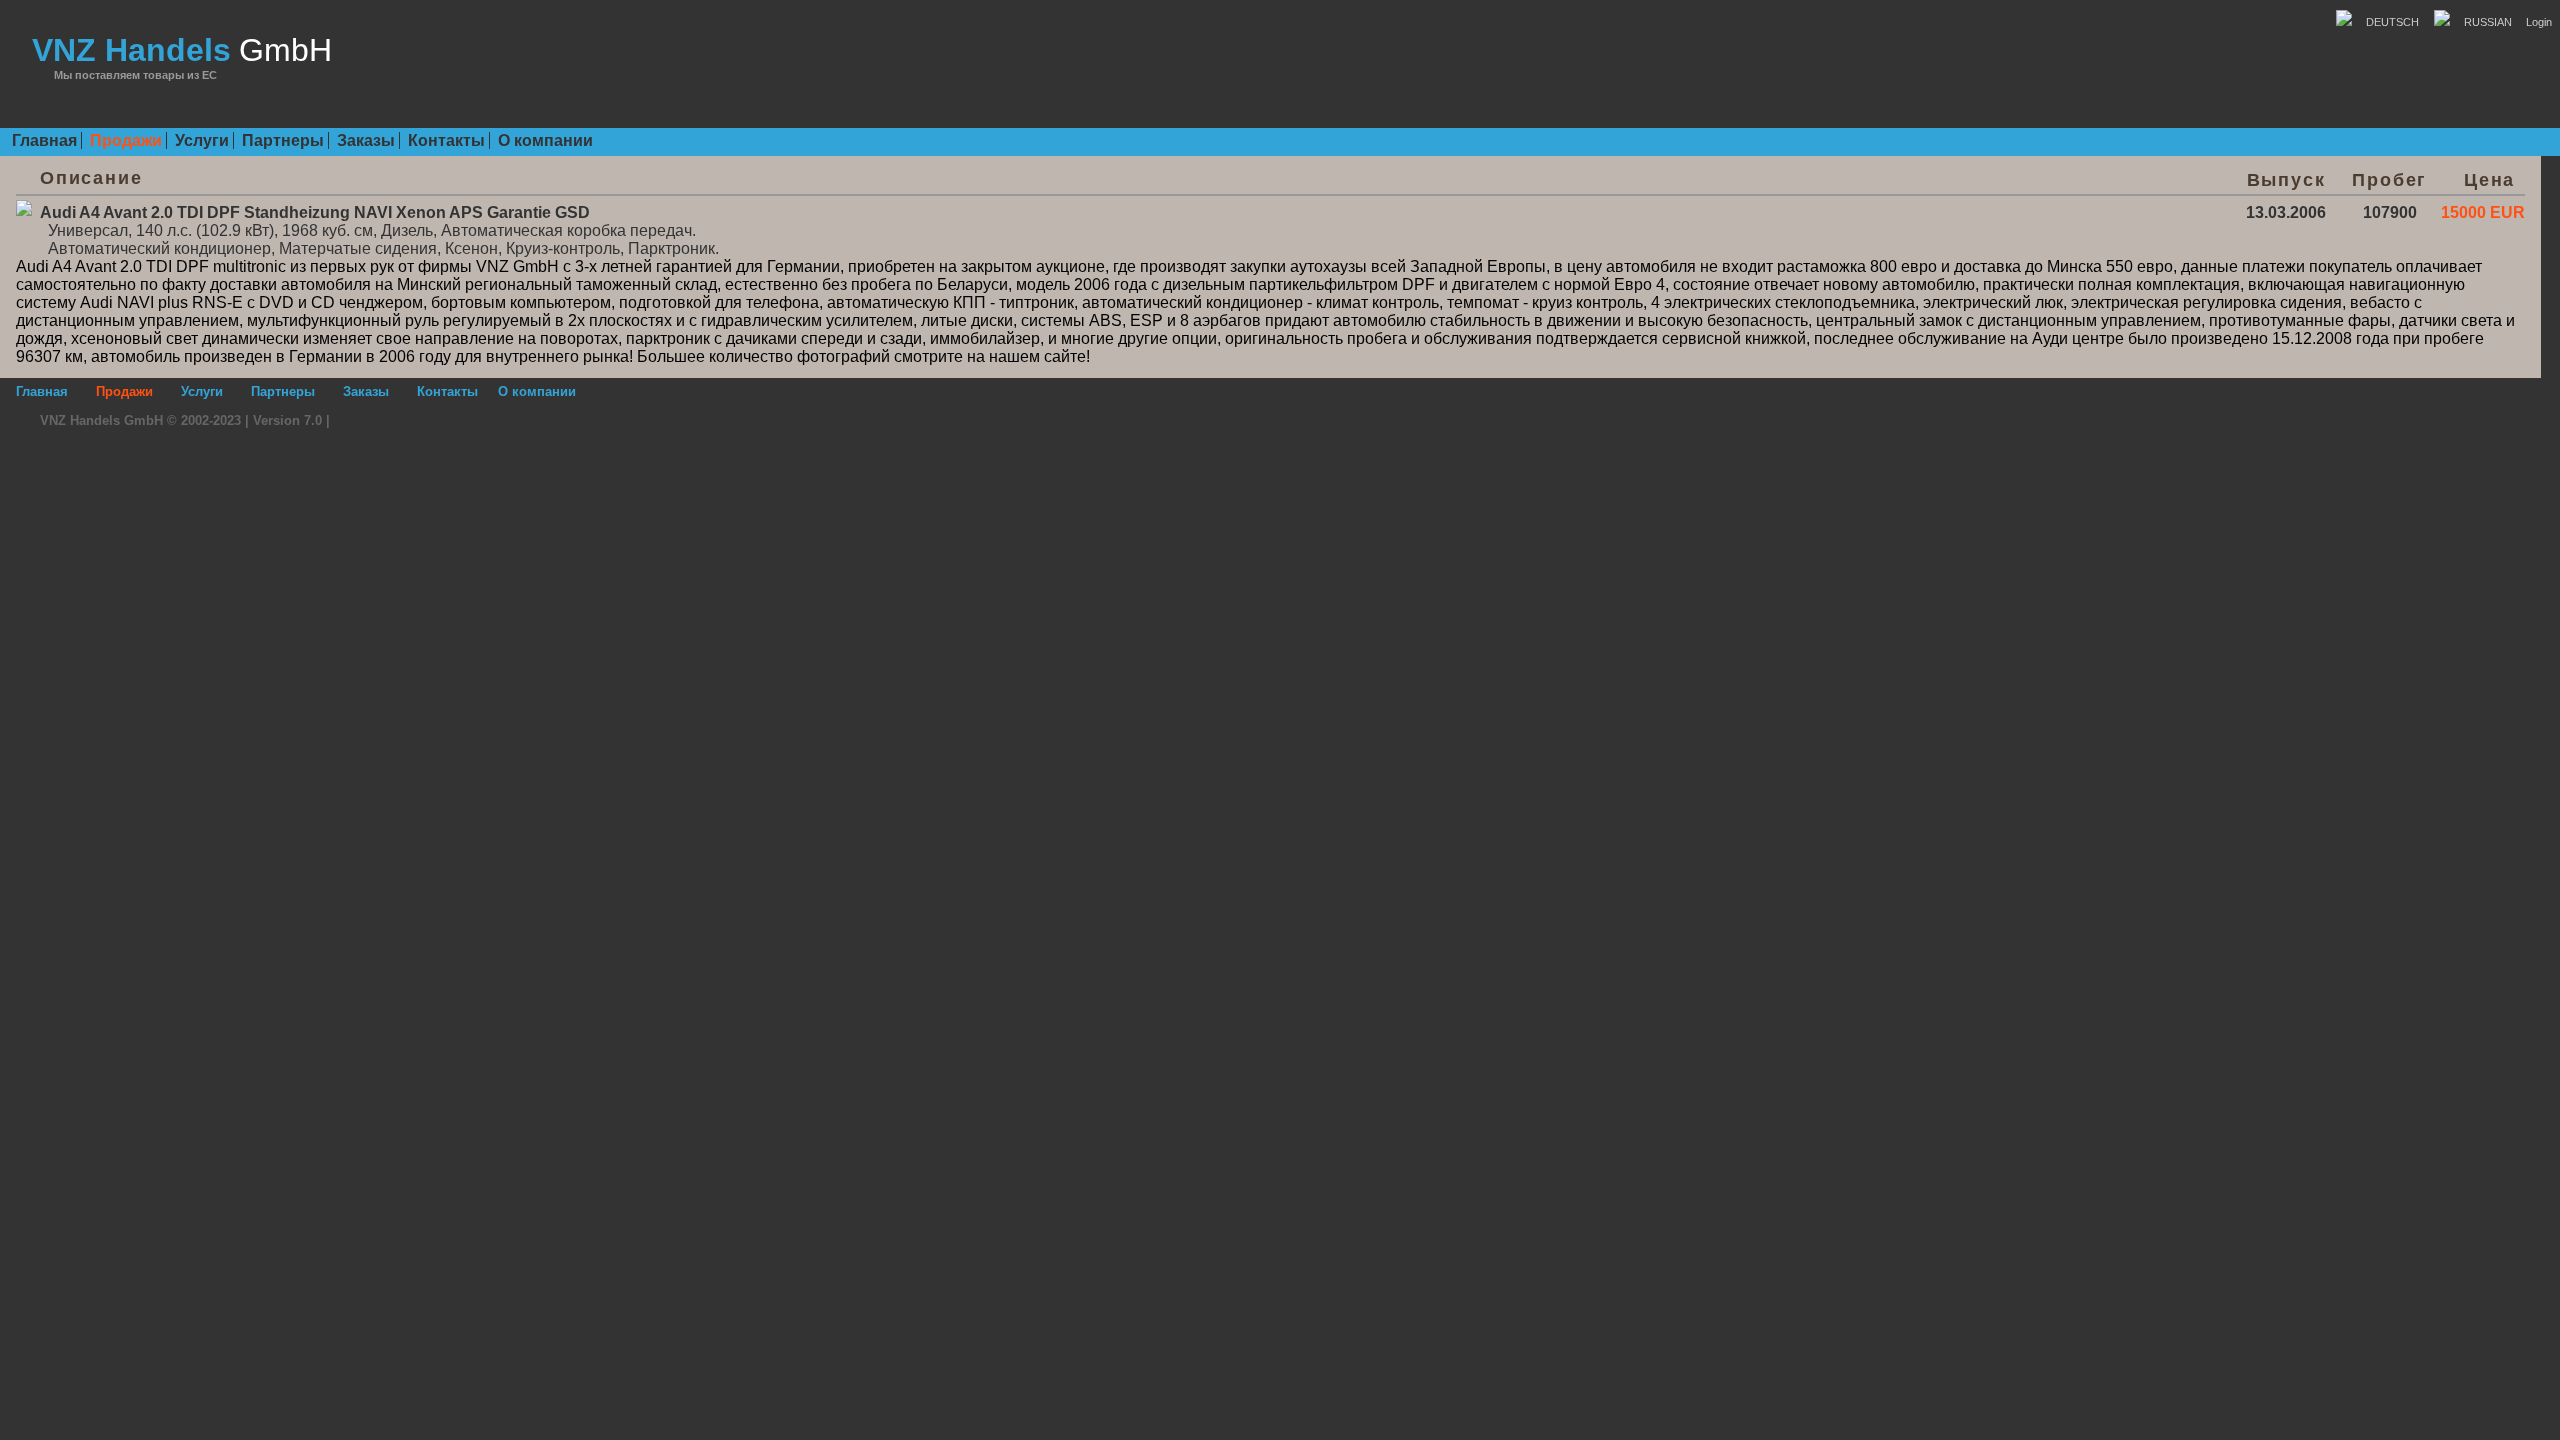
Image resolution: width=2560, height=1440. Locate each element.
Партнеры (283, 140)
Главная (44, 140)
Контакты (446, 140)
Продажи (126, 140)
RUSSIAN (2481, 22)
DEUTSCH (2385, 22)
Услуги (202, 140)
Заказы (366, 140)
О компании (545, 140)
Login (2532, 22)
